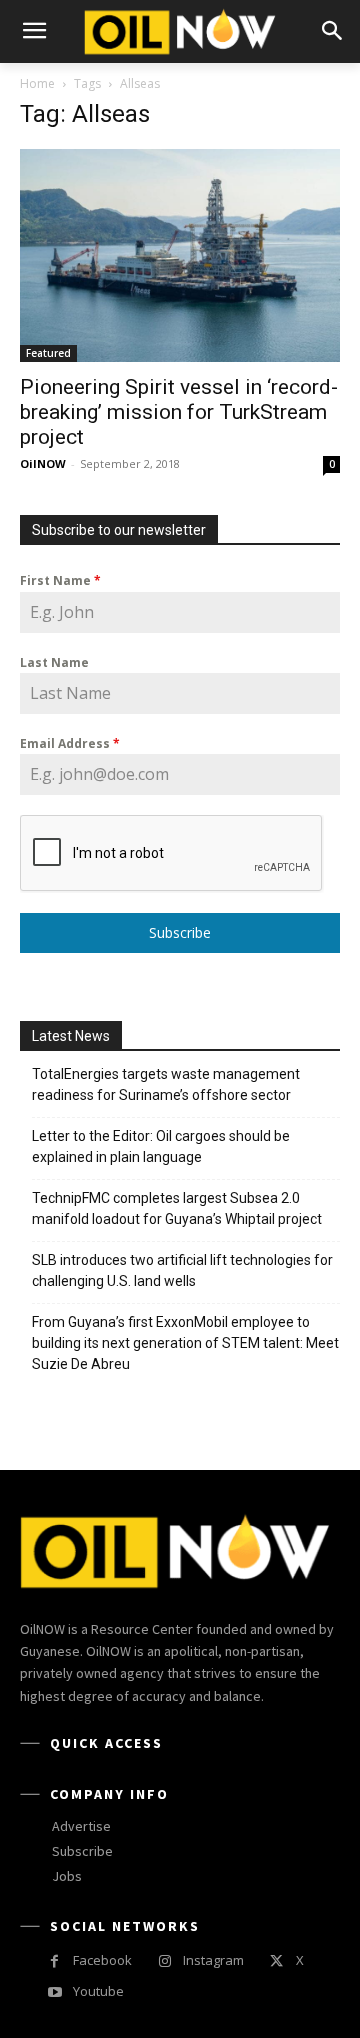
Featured (48, 353)
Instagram (213, 1960)
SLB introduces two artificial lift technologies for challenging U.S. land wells (182, 1270)
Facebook (102, 1960)
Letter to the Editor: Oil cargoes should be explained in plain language (161, 1146)
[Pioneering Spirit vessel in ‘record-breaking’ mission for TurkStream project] (180, 255)
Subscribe (180, 932)
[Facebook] (54, 1961)
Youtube (98, 1991)
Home (37, 83)
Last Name (54, 662)
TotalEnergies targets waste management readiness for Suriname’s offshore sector (166, 1084)
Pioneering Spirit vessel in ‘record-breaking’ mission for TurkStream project (179, 412)
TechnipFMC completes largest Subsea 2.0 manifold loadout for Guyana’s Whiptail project (177, 1208)
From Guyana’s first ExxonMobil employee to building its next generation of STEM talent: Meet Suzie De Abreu (185, 1343)
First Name (60, 580)
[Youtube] (54, 1992)
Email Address (70, 743)
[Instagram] (164, 1961)
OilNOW (43, 463)
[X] (276, 1961)
